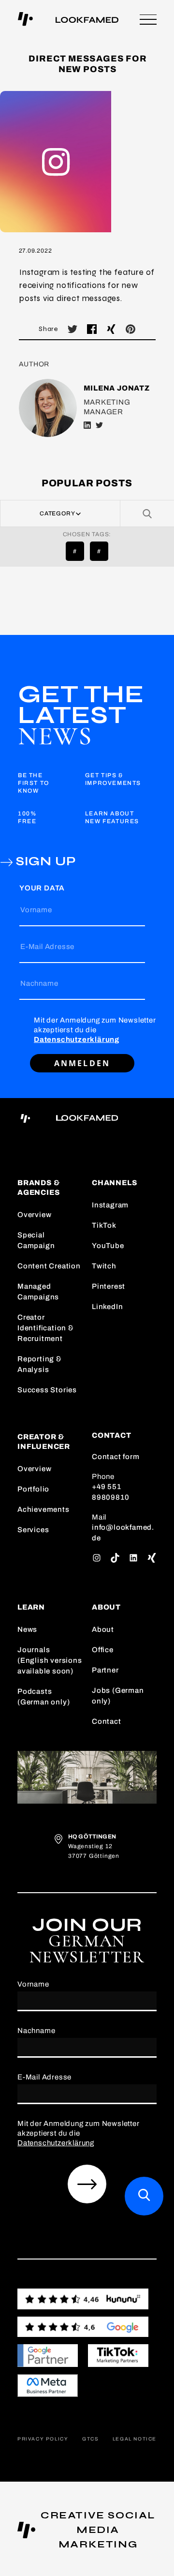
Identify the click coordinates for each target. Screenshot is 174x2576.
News (27, 1629)
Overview (34, 1215)
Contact (107, 1721)
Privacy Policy (43, 2439)
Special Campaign (36, 1240)
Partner (105, 1670)
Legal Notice (135, 2439)
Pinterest (109, 1286)
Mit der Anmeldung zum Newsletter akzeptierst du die (95, 1030)
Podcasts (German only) (43, 1697)
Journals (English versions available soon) (50, 1660)
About (103, 1629)
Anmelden (82, 1063)
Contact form (116, 1457)
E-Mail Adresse (47, 947)
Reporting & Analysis (40, 1364)
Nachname (39, 983)
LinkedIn (107, 1307)
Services (33, 1530)
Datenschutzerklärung (77, 1039)
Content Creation (49, 1266)
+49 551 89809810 (110, 1492)
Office (103, 1650)
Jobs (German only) (118, 1696)
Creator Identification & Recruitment (46, 1328)
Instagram (110, 1205)
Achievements (43, 1509)
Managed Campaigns (38, 1292)
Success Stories (47, 1390)
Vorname (36, 910)
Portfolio (33, 1489)
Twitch (104, 1266)
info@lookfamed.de (123, 1533)
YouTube (108, 1246)
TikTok (104, 1225)
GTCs (90, 2439)
